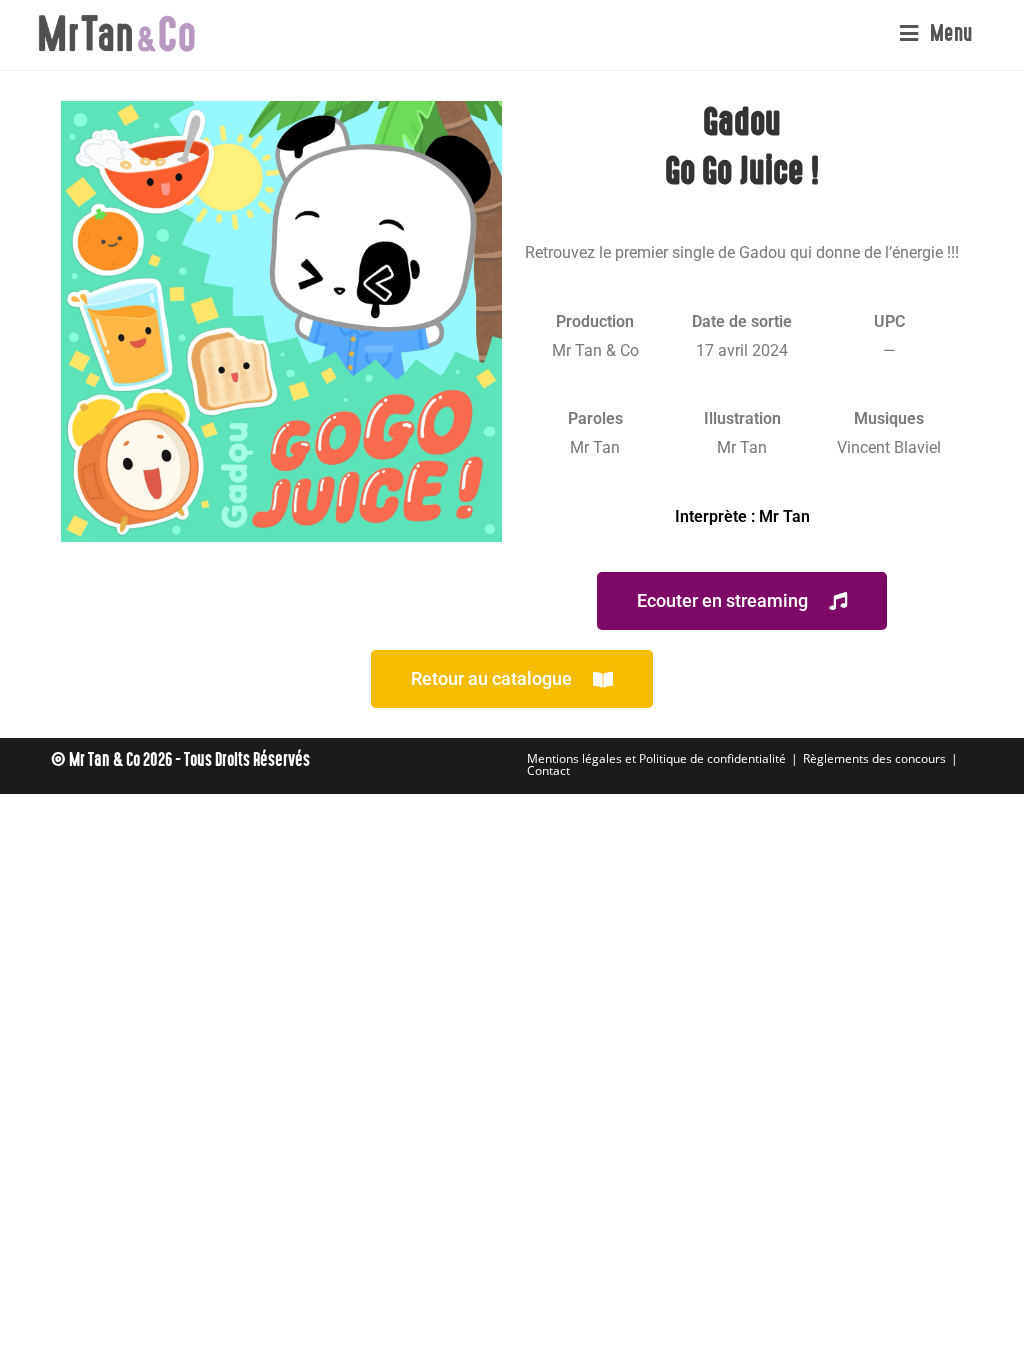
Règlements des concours (874, 758)
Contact (548, 770)
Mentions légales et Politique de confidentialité (656, 758)
